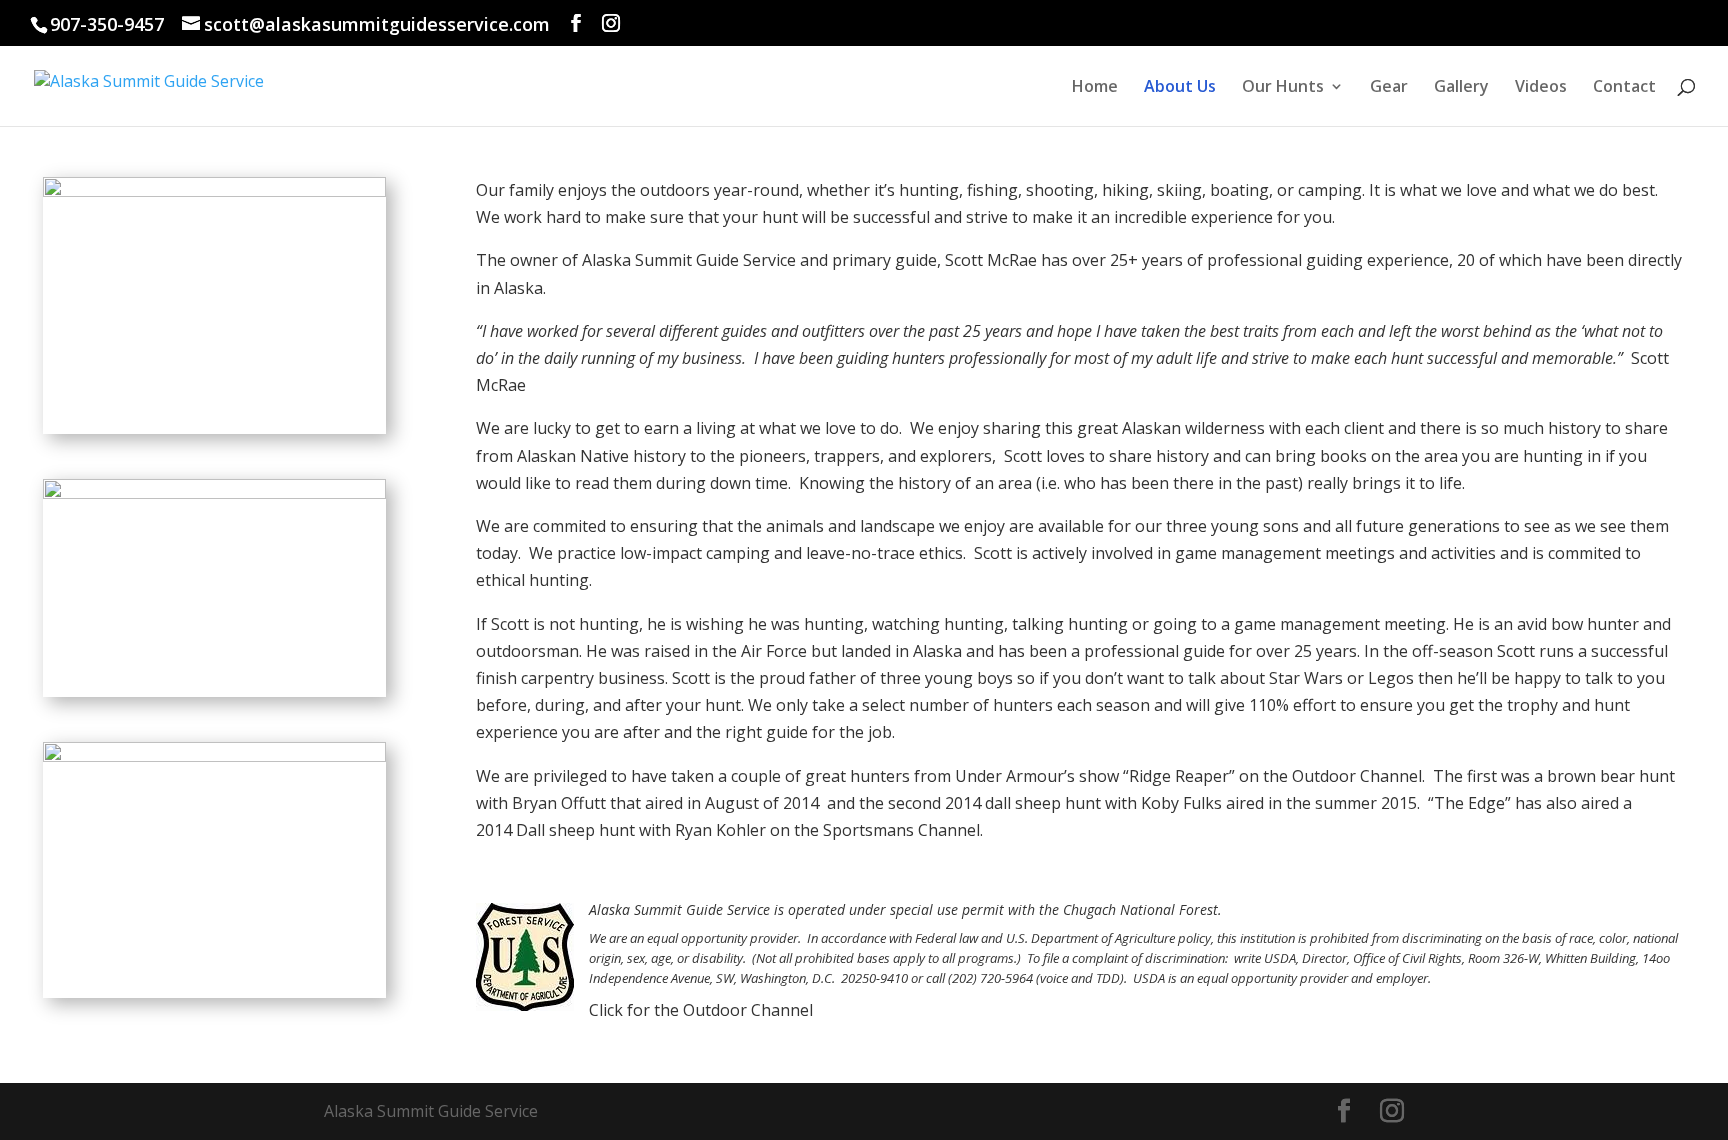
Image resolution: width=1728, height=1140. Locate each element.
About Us (1180, 88)
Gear (1389, 88)
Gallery (1461, 88)
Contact (1624, 88)
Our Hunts (1283, 88)
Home (1095, 88)
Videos (1541, 88)
